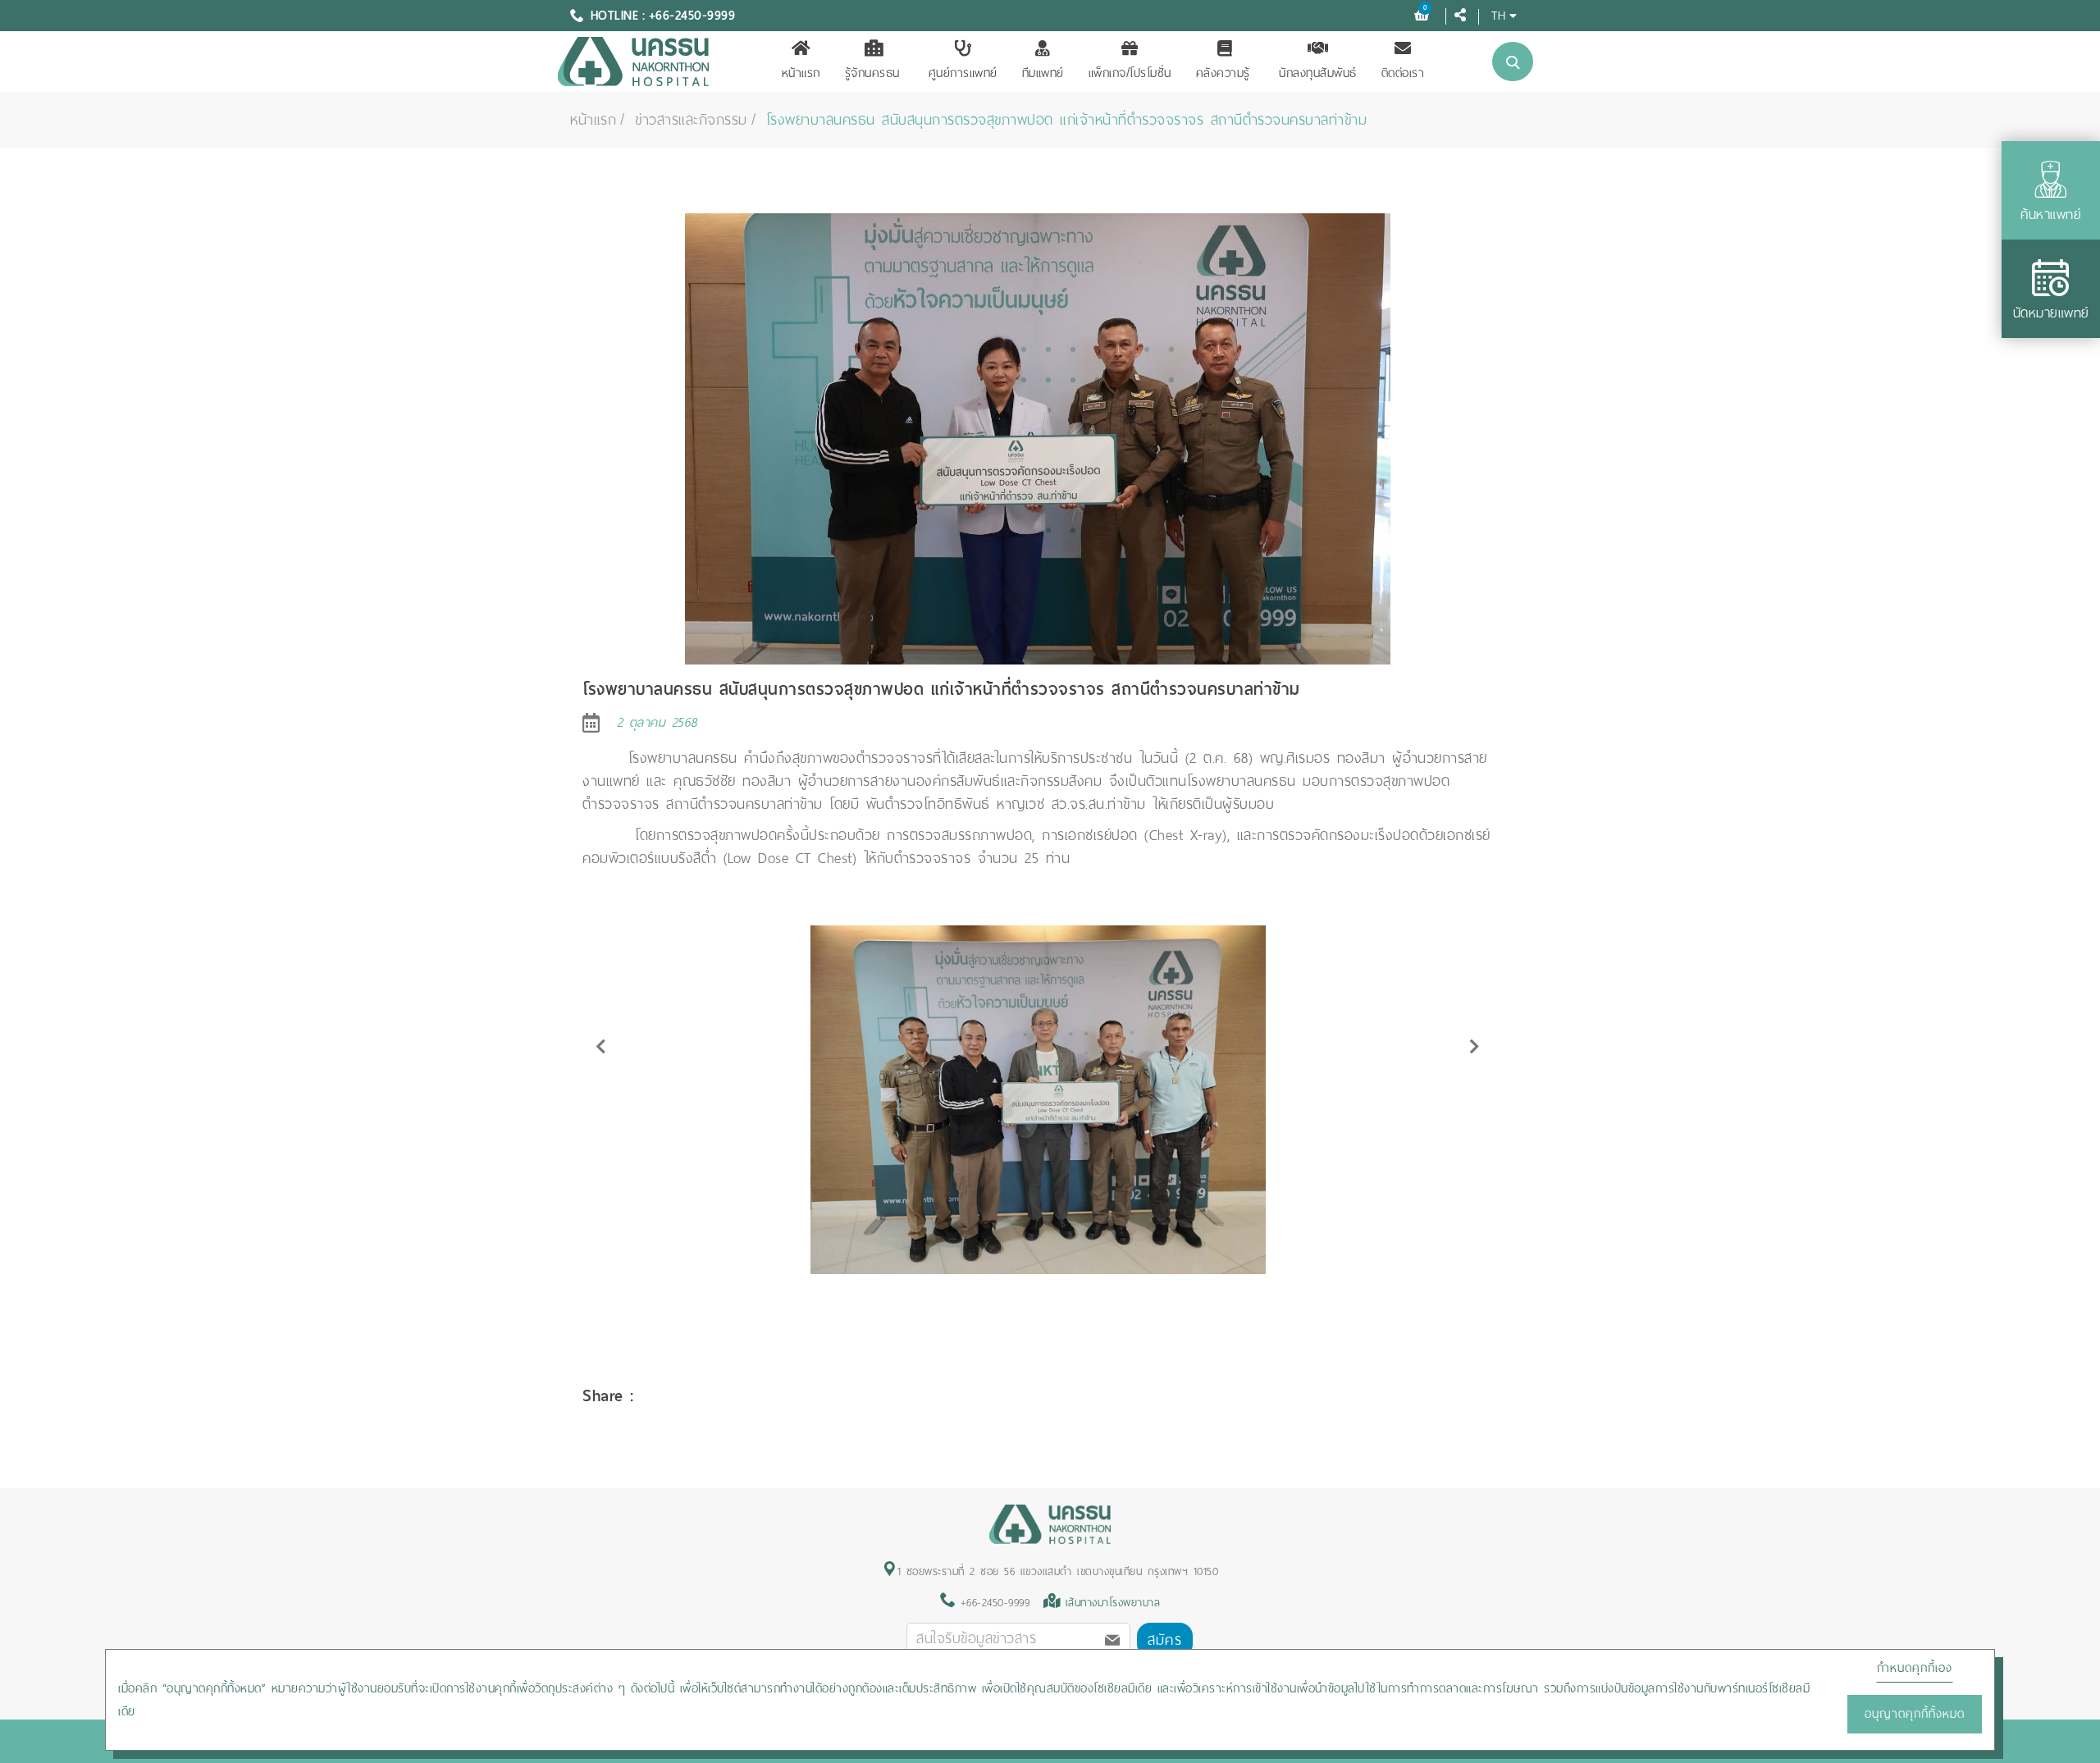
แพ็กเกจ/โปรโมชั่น (1130, 73)
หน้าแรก (801, 73)
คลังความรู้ (1223, 73)
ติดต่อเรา (1403, 73)
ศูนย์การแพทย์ (963, 73)
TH (1498, 15)
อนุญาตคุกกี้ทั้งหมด (1915, 1714)
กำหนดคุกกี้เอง (1915, 1668)
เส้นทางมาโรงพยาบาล (1113, 1603)
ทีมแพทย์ (1043, 73)
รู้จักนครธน (872, 73)
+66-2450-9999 (992, 1603)
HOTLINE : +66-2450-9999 (663, 16)
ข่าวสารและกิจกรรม (691, 120)
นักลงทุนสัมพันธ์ (1318, 73)
